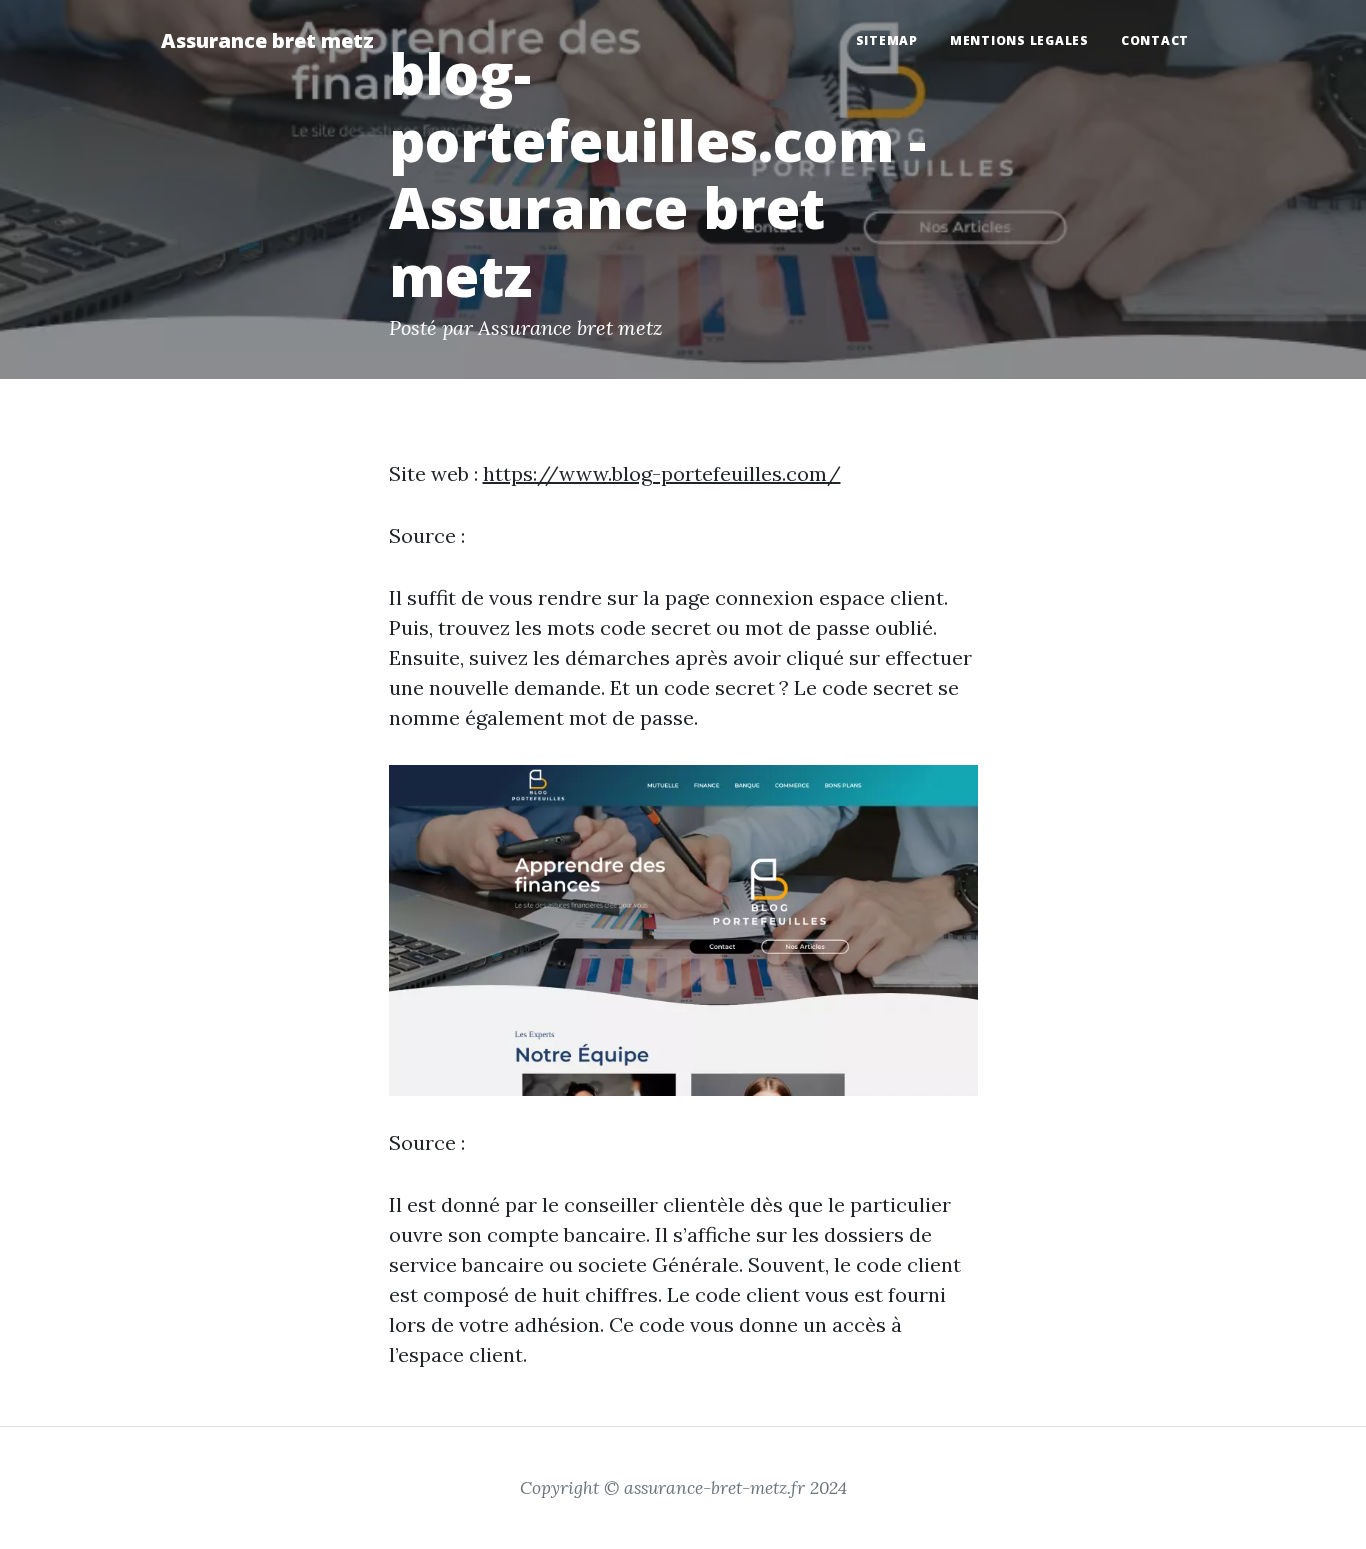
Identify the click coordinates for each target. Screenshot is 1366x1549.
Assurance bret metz (267, 40)
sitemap (887, 40)
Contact (1155, 40)
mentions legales (1019, 40)
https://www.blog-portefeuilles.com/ (662, 473)
